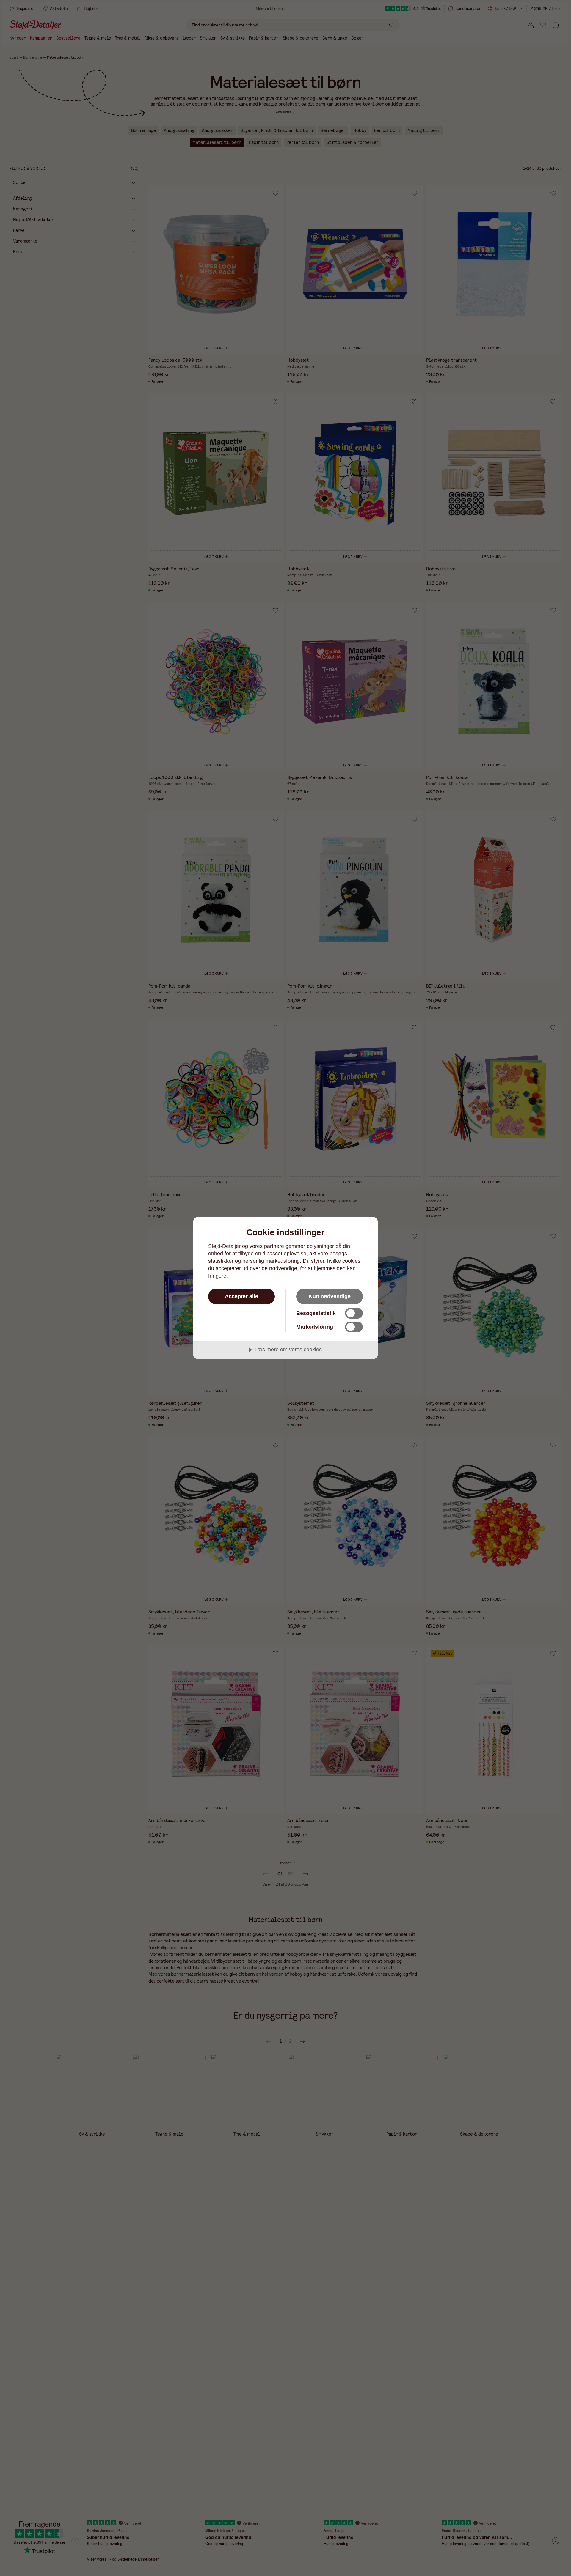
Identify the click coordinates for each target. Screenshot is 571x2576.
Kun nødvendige (330, 1296)
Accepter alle (241, 1296)
